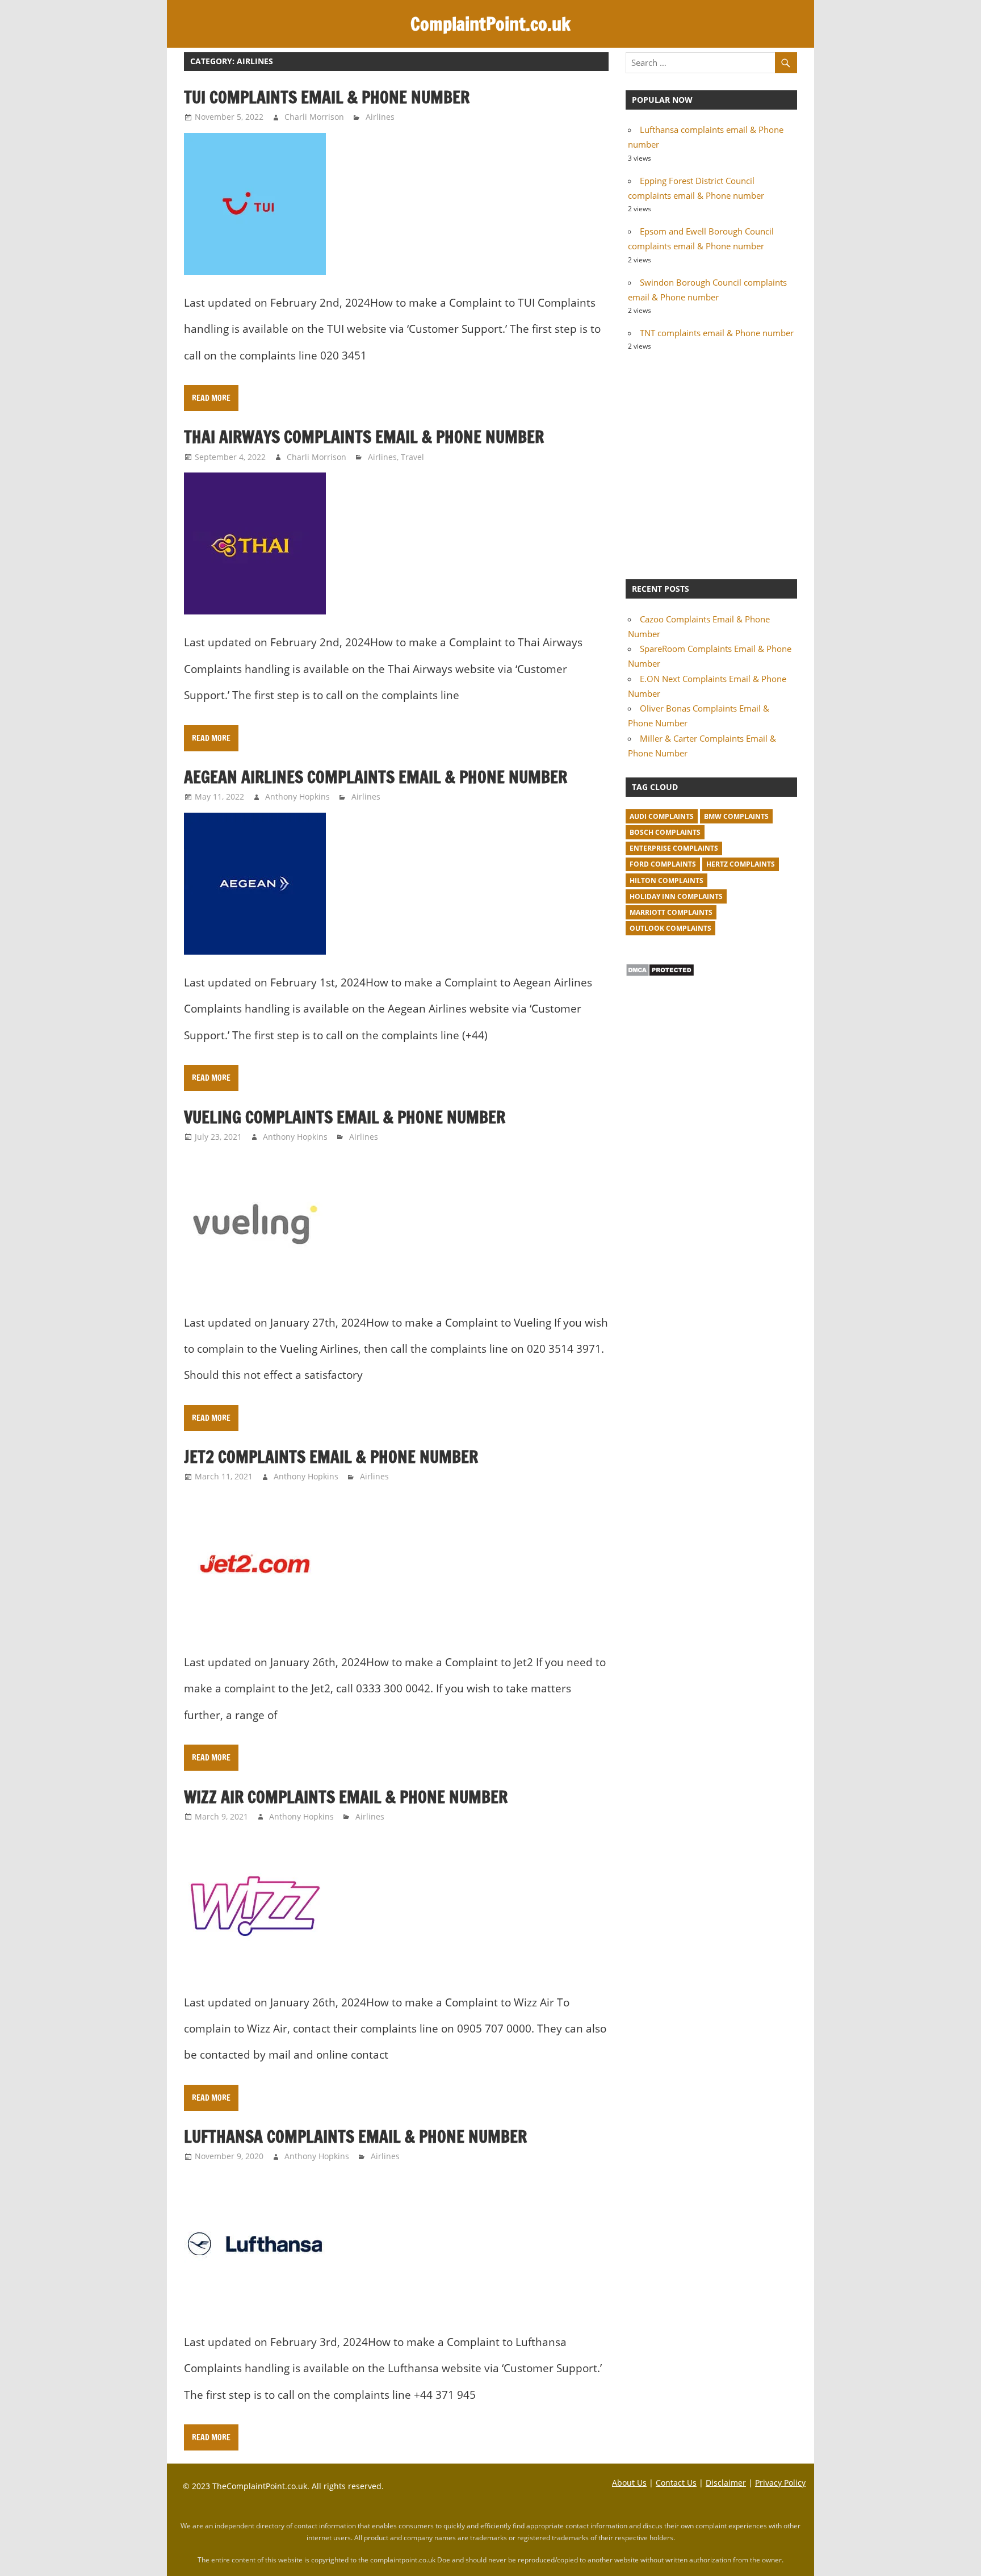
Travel (412, 457)
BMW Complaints (736, 816)
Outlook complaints (670, 928)
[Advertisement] (711, 464)
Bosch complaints (665, 832)
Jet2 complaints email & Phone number (331, 1457)
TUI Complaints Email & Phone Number (327, 97)
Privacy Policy (780, 2483)
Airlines (380, 117)
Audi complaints (662, 816)
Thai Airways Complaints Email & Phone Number (364, 437)
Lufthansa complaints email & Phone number (355, 2136)
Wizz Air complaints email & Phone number (346, 1797)
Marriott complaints (671, 912)
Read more (211, 398)
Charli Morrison (314, 117)
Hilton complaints (666, 881)
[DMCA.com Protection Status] (660, 973)
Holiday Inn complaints (676, 896)
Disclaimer (726, 2483)
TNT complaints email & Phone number (717, 333)
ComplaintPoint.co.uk (491, 24)
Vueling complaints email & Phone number (345, 1117)
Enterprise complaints (674, 848)
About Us (629, 2483)
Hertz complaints (741, 864)
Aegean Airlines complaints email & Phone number (376, 777)
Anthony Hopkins (297, 796)
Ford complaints (663, 864)
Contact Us (676, 2483)
